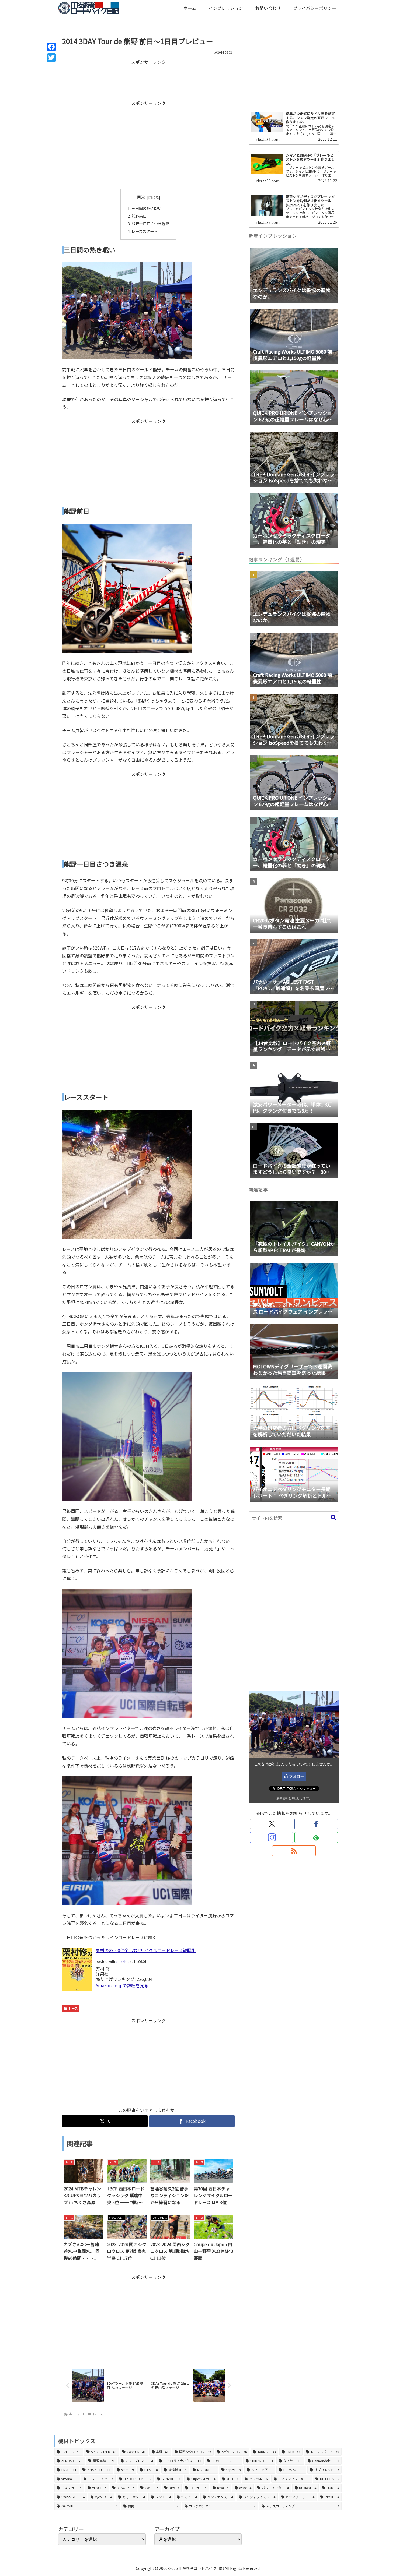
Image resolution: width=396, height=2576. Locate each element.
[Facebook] (51, 47)
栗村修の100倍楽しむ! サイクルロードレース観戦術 (146, 1950)
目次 (141, 197)
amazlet (122, 1961)
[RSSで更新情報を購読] (294, 1851)
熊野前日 (139, 216)
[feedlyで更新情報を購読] (316, 1837)
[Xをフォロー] (272, 1824)
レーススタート (145, 231)
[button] (334, 1518)
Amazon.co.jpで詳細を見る (122, 1985)
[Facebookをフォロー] (316, 1824)
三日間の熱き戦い (147, 208)
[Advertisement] (148, 79)
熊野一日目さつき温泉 (150, 223)
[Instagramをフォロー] (272, 1837)
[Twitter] (51, 58)
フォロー (297, 1776)
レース (73, 2008)
